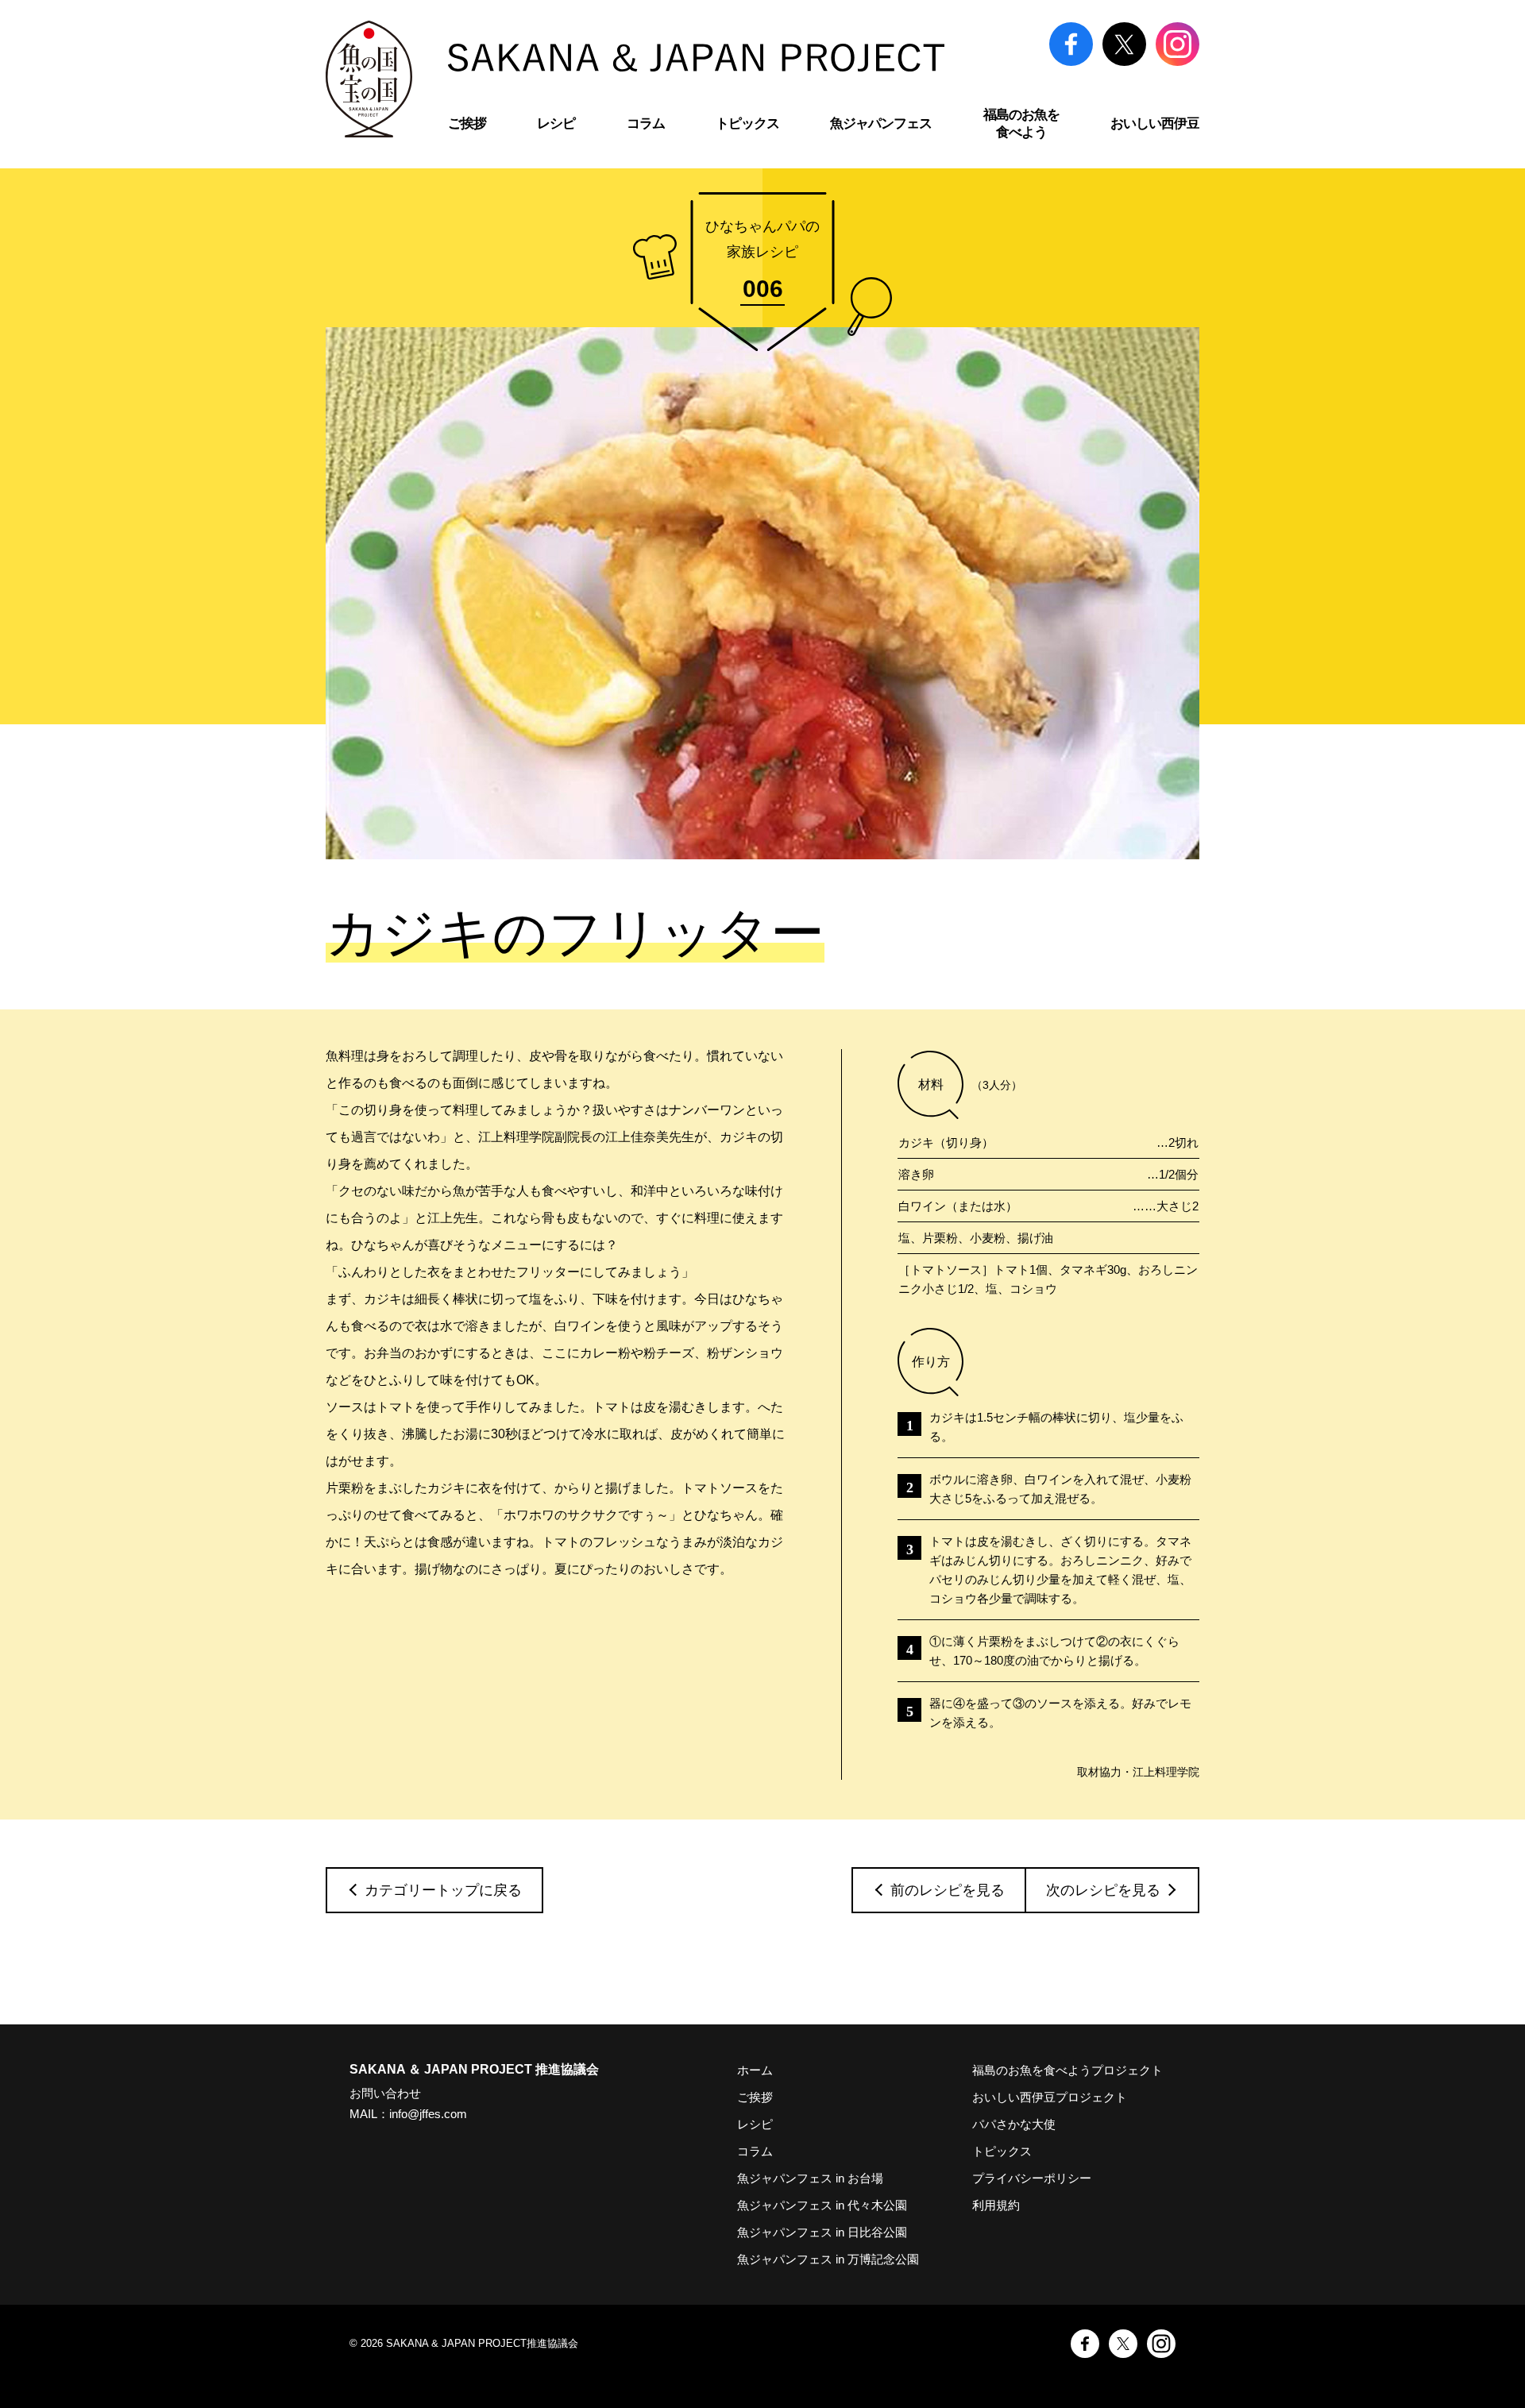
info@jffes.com (428, 2114)
